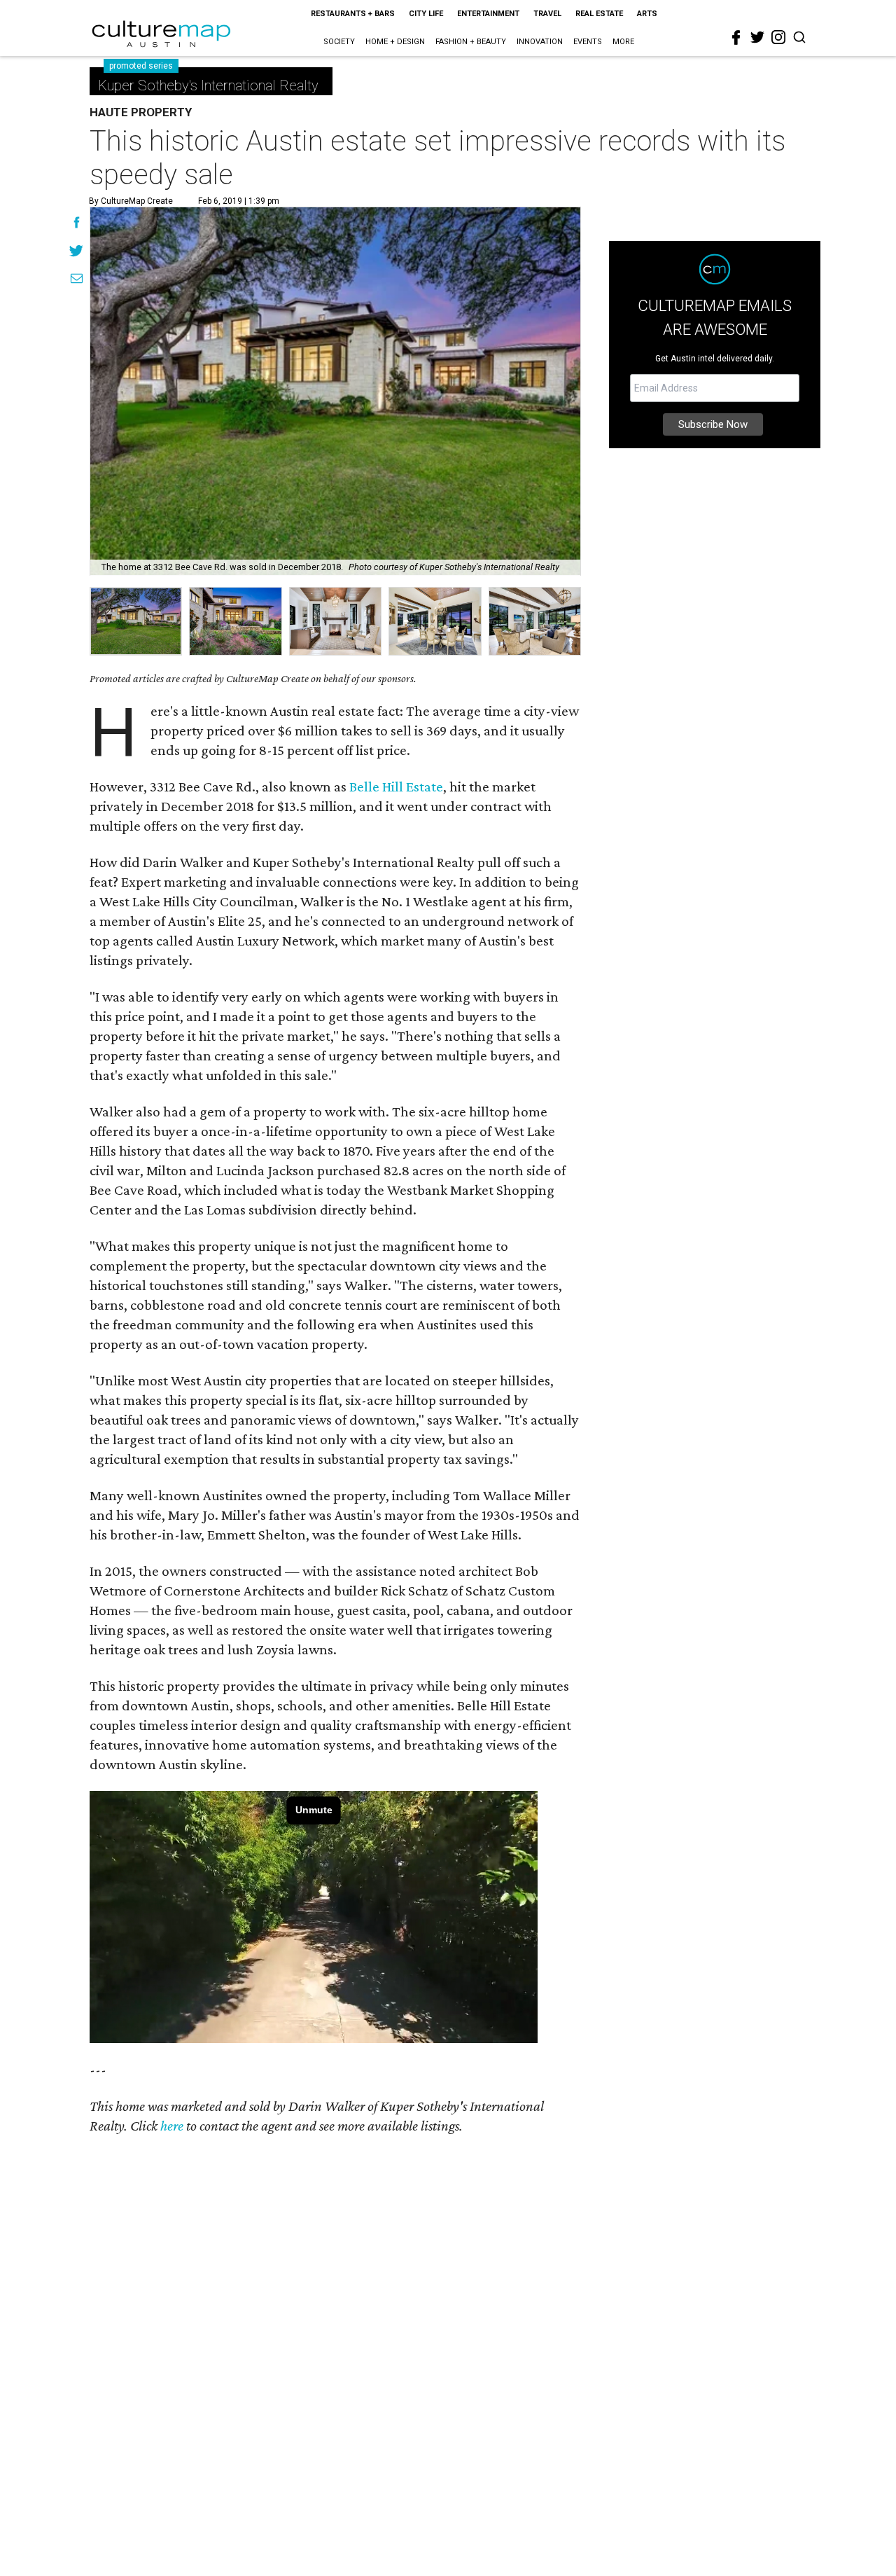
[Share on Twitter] (77, 252)
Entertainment (488, 14)
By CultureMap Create (131, 201)
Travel (547, 14)
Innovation (540, 42)
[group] (136, 621)
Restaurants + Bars (353, 14)
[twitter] (757, 37)
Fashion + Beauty (471, 42)
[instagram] (778, 37)
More (623, 42)
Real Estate (599, 14)
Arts (647, 14)
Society (339, 42)
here (172, 2126)
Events (588, 42)
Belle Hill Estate (396, 787)
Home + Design (395, 42)
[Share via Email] (77, 280)
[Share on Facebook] (77, 224)
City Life (426, 14)
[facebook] (736, 38)
